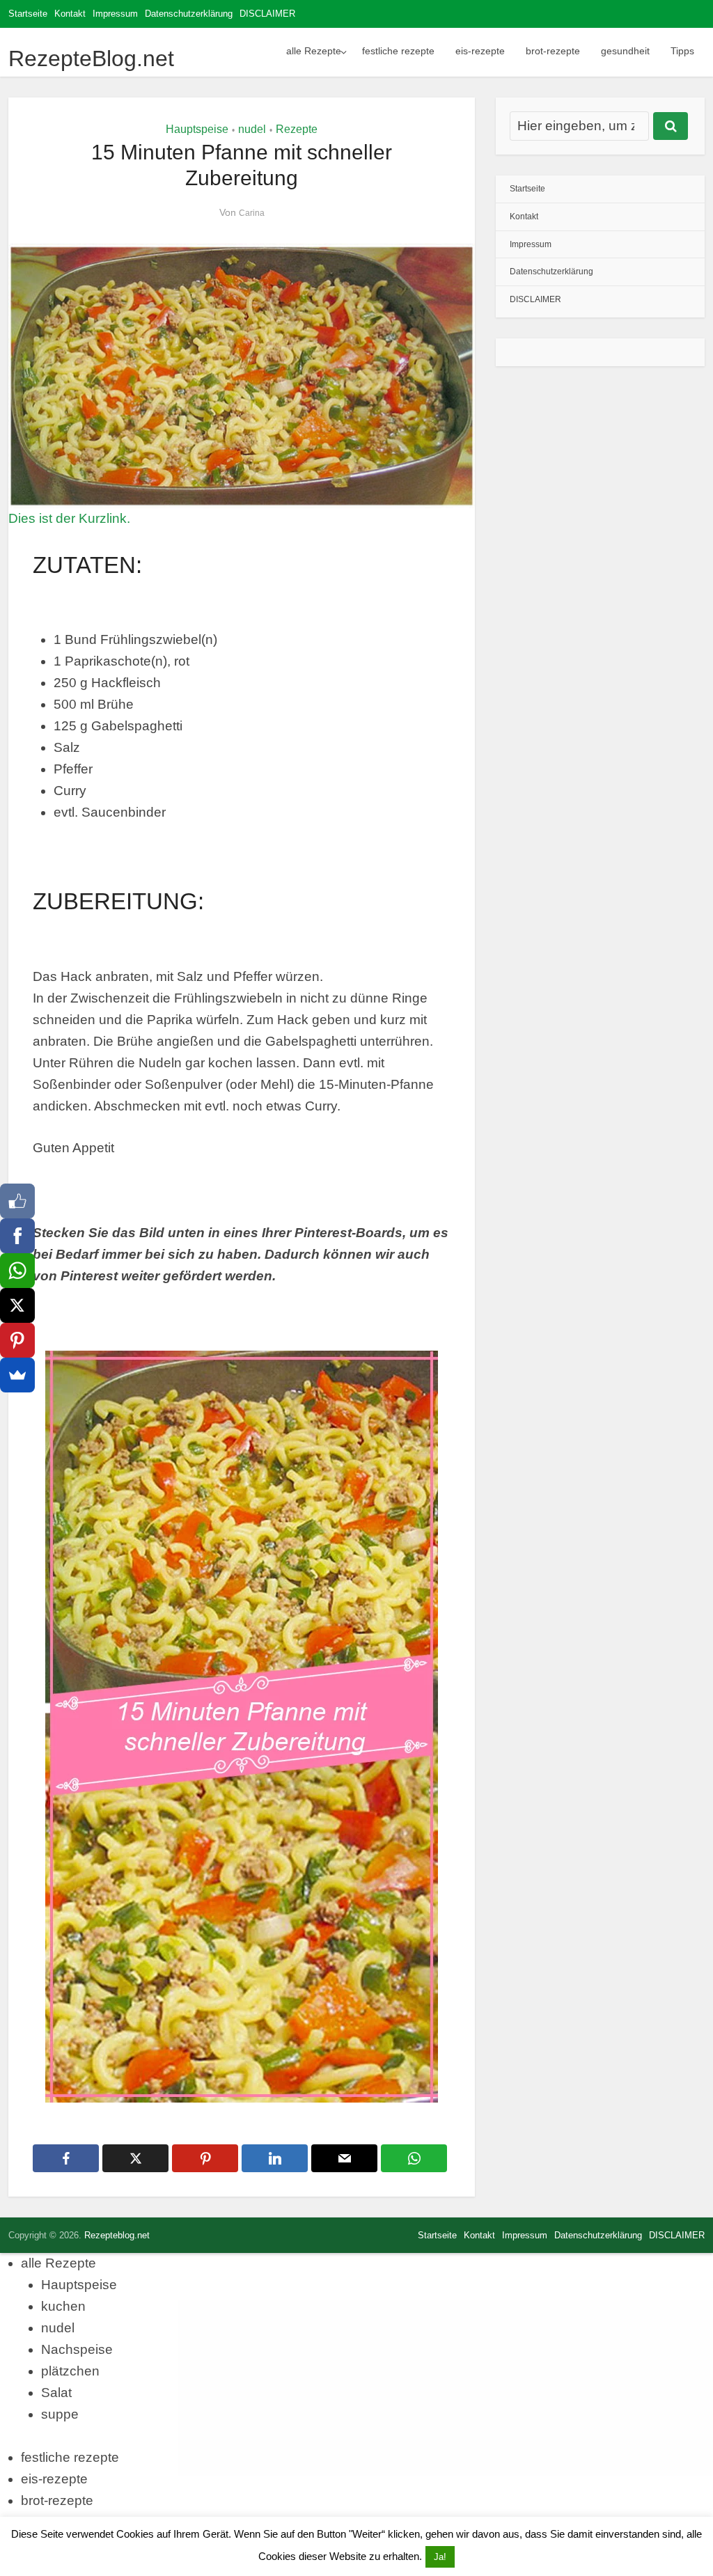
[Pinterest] (17, 1340)
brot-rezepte (553, 51)
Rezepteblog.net (117, 2235)
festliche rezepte (398, 51)
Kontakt (70, 14)
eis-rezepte (480, 51)
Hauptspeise (197, 129)
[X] (17, 1305)
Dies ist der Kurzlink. (69, 518)
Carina (252, 213)
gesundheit (625, 51)
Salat (56, 2393)
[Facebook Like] (17, 1201)
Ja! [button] (440, 2557)
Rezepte (297, 129)
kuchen (63, 2306)
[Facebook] (17, 1236)
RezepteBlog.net (91, 58)
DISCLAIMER (267, 14)
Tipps (682, 51)
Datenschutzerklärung (189, 14)
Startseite (28, 14)
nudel (252, 129)
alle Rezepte (314, 51)
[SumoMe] (17, 1375)
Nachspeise (77, 2349)
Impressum (115, 14)
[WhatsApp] (17, 1271)
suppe (60, 2414)
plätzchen (70, 2371)
